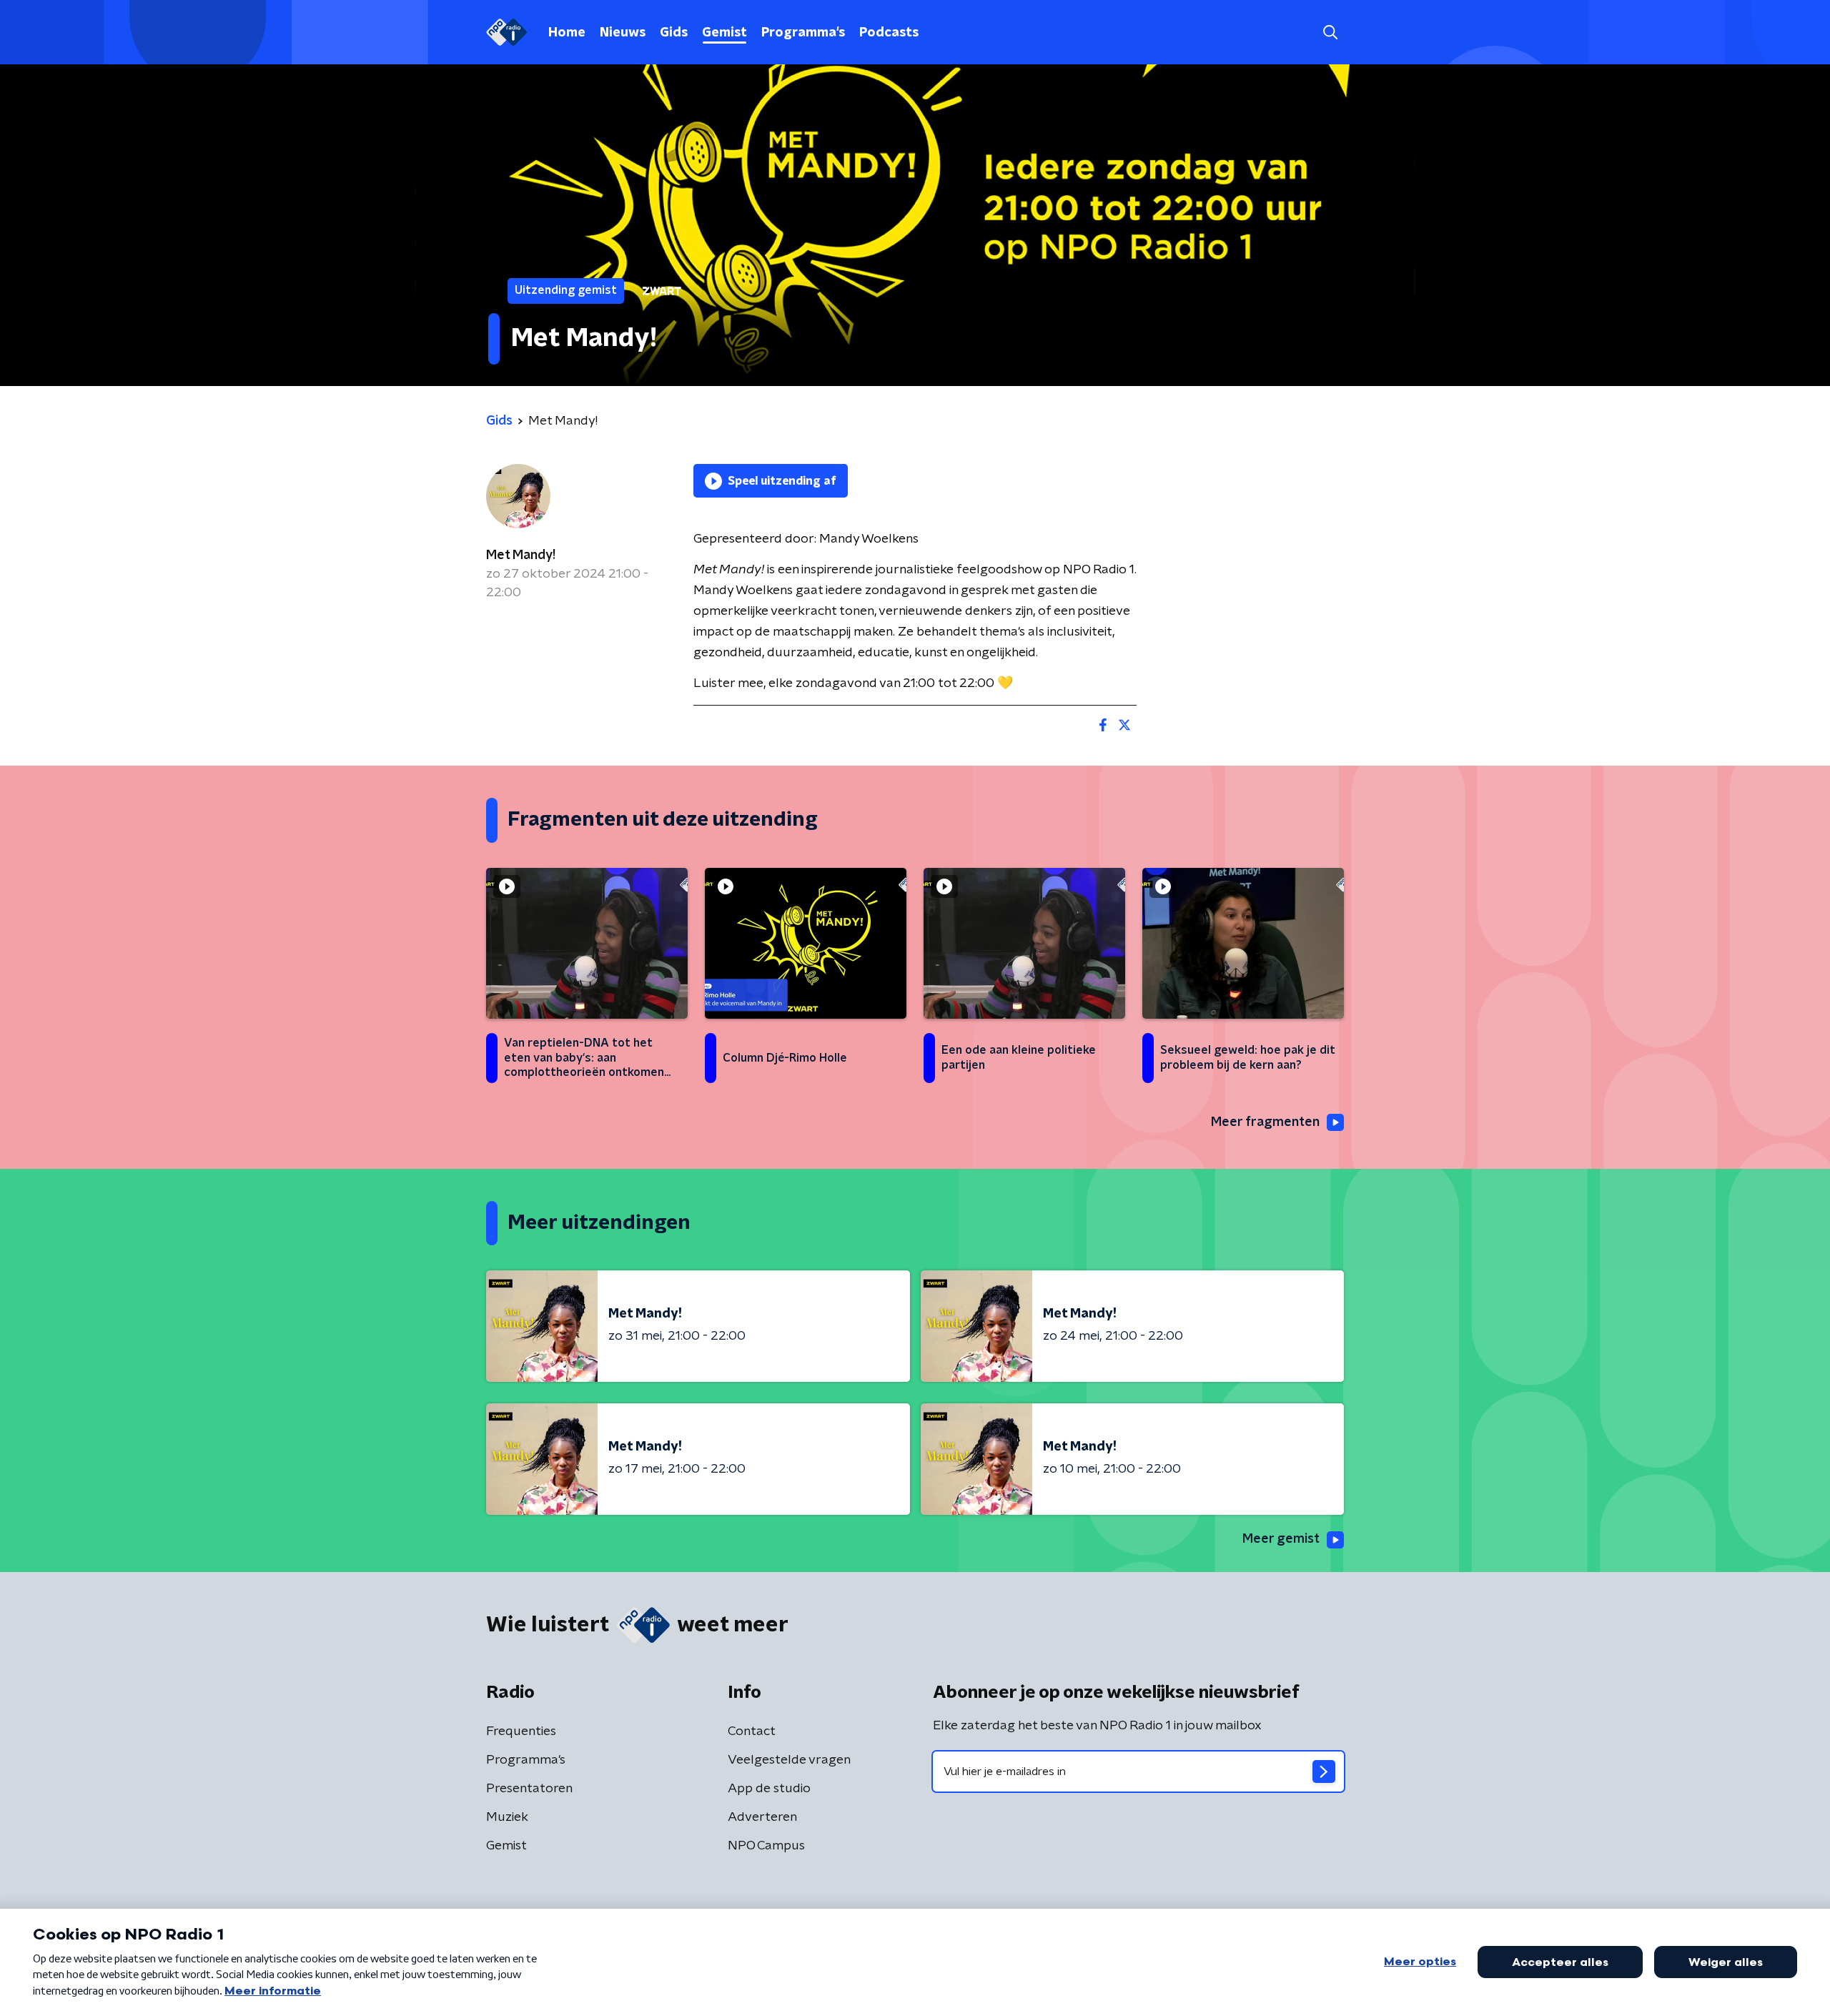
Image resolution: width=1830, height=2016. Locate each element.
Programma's (803, 33)
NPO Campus (766, 1846)
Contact (752, 1731)
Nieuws (623, 33)
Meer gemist (1281, 1539)
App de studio (769, 1789)
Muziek (507, 1817)
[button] (1330, 33)
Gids (674, 33)
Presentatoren (529, 1789)
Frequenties (521, 1731)
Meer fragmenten (1265, 1122)
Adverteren (762, 1817)
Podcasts (889, 33)
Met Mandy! (521, 555)
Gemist (724, 33)
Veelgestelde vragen (789, 1760)
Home (567, 33)
